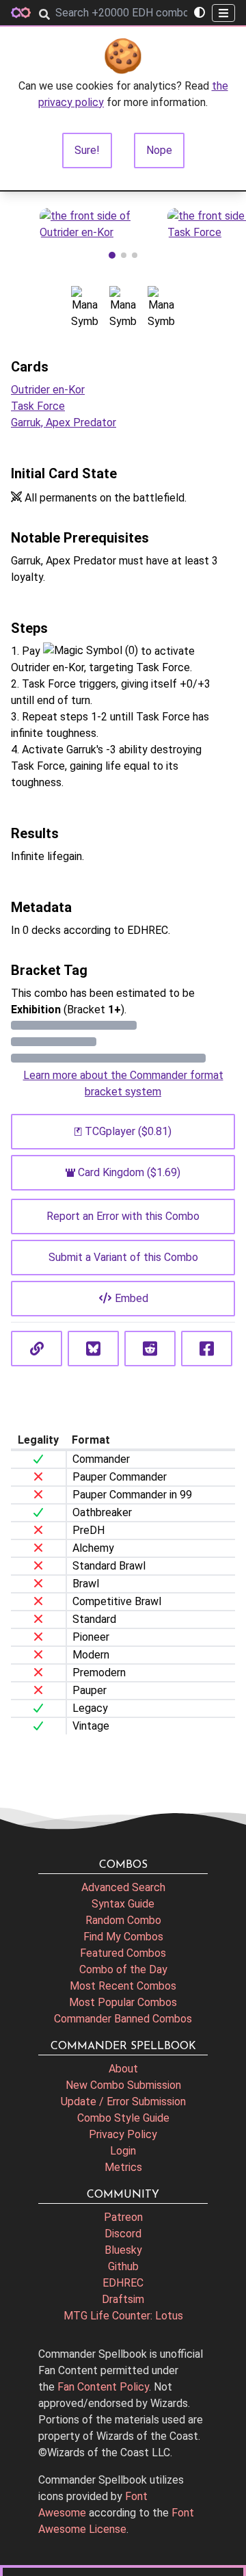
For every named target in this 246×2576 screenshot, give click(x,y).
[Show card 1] (112, 255)
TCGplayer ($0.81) (128, 1131)
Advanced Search (123, 1887)
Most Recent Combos (123, 1986)
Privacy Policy (123, 2134)
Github (123, 2266)
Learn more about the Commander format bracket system (123, 1083)
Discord (123, 2234)
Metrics (123, 2167)
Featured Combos (123, 1953)
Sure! (87, 150)
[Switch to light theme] (200, 13)
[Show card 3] (135, 255)
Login (123, 2151)
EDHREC (123, 2283)
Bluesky (123, 2250)
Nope (159, 150)
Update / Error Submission (123, 2102)
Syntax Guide (123, 1904)
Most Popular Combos (123, 2002)
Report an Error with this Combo (123, 1216)
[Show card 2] (124, 255)
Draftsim (123, 2299)
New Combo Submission (123, 2085)
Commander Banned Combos (123, 2019)
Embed (132, 1298)
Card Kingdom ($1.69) (129, 1172)
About (123, 2069)
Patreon (123, 2217)
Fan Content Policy (103, 2387)
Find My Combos (123, 1937)
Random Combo (123, 1920)
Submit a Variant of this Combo (123, 1257)
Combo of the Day (123, 1969)
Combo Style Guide (123, 2118)
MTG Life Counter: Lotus (123, 2316)
